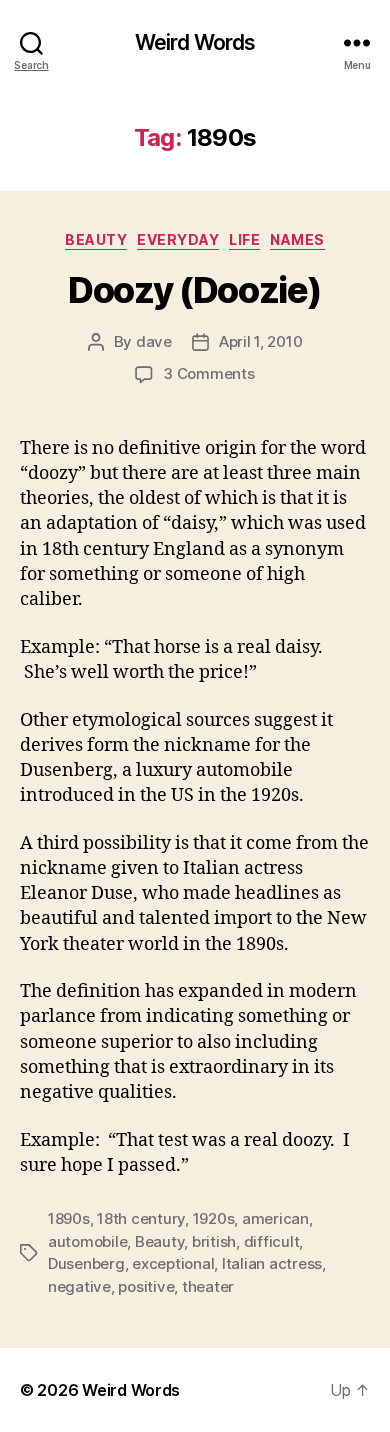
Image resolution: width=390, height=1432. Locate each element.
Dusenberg (86, 1263)
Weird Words (195, 42)
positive (146, 1286)
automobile (87, 1241)
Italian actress (272, 1263)
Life (244, 239)
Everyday (178, 239)
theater (208, 1286)
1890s (69, 1218)
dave (154, 341)
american (275, 1218)
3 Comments (208, 373)
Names (297, 239)
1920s (214, 1218)
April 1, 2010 (261, 341)
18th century (141, 1218)
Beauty (96, 239)
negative (79, 1286)
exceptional (173, 1263)
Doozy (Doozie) (194, 290)
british (214, 1241)
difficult (272, 1241)
